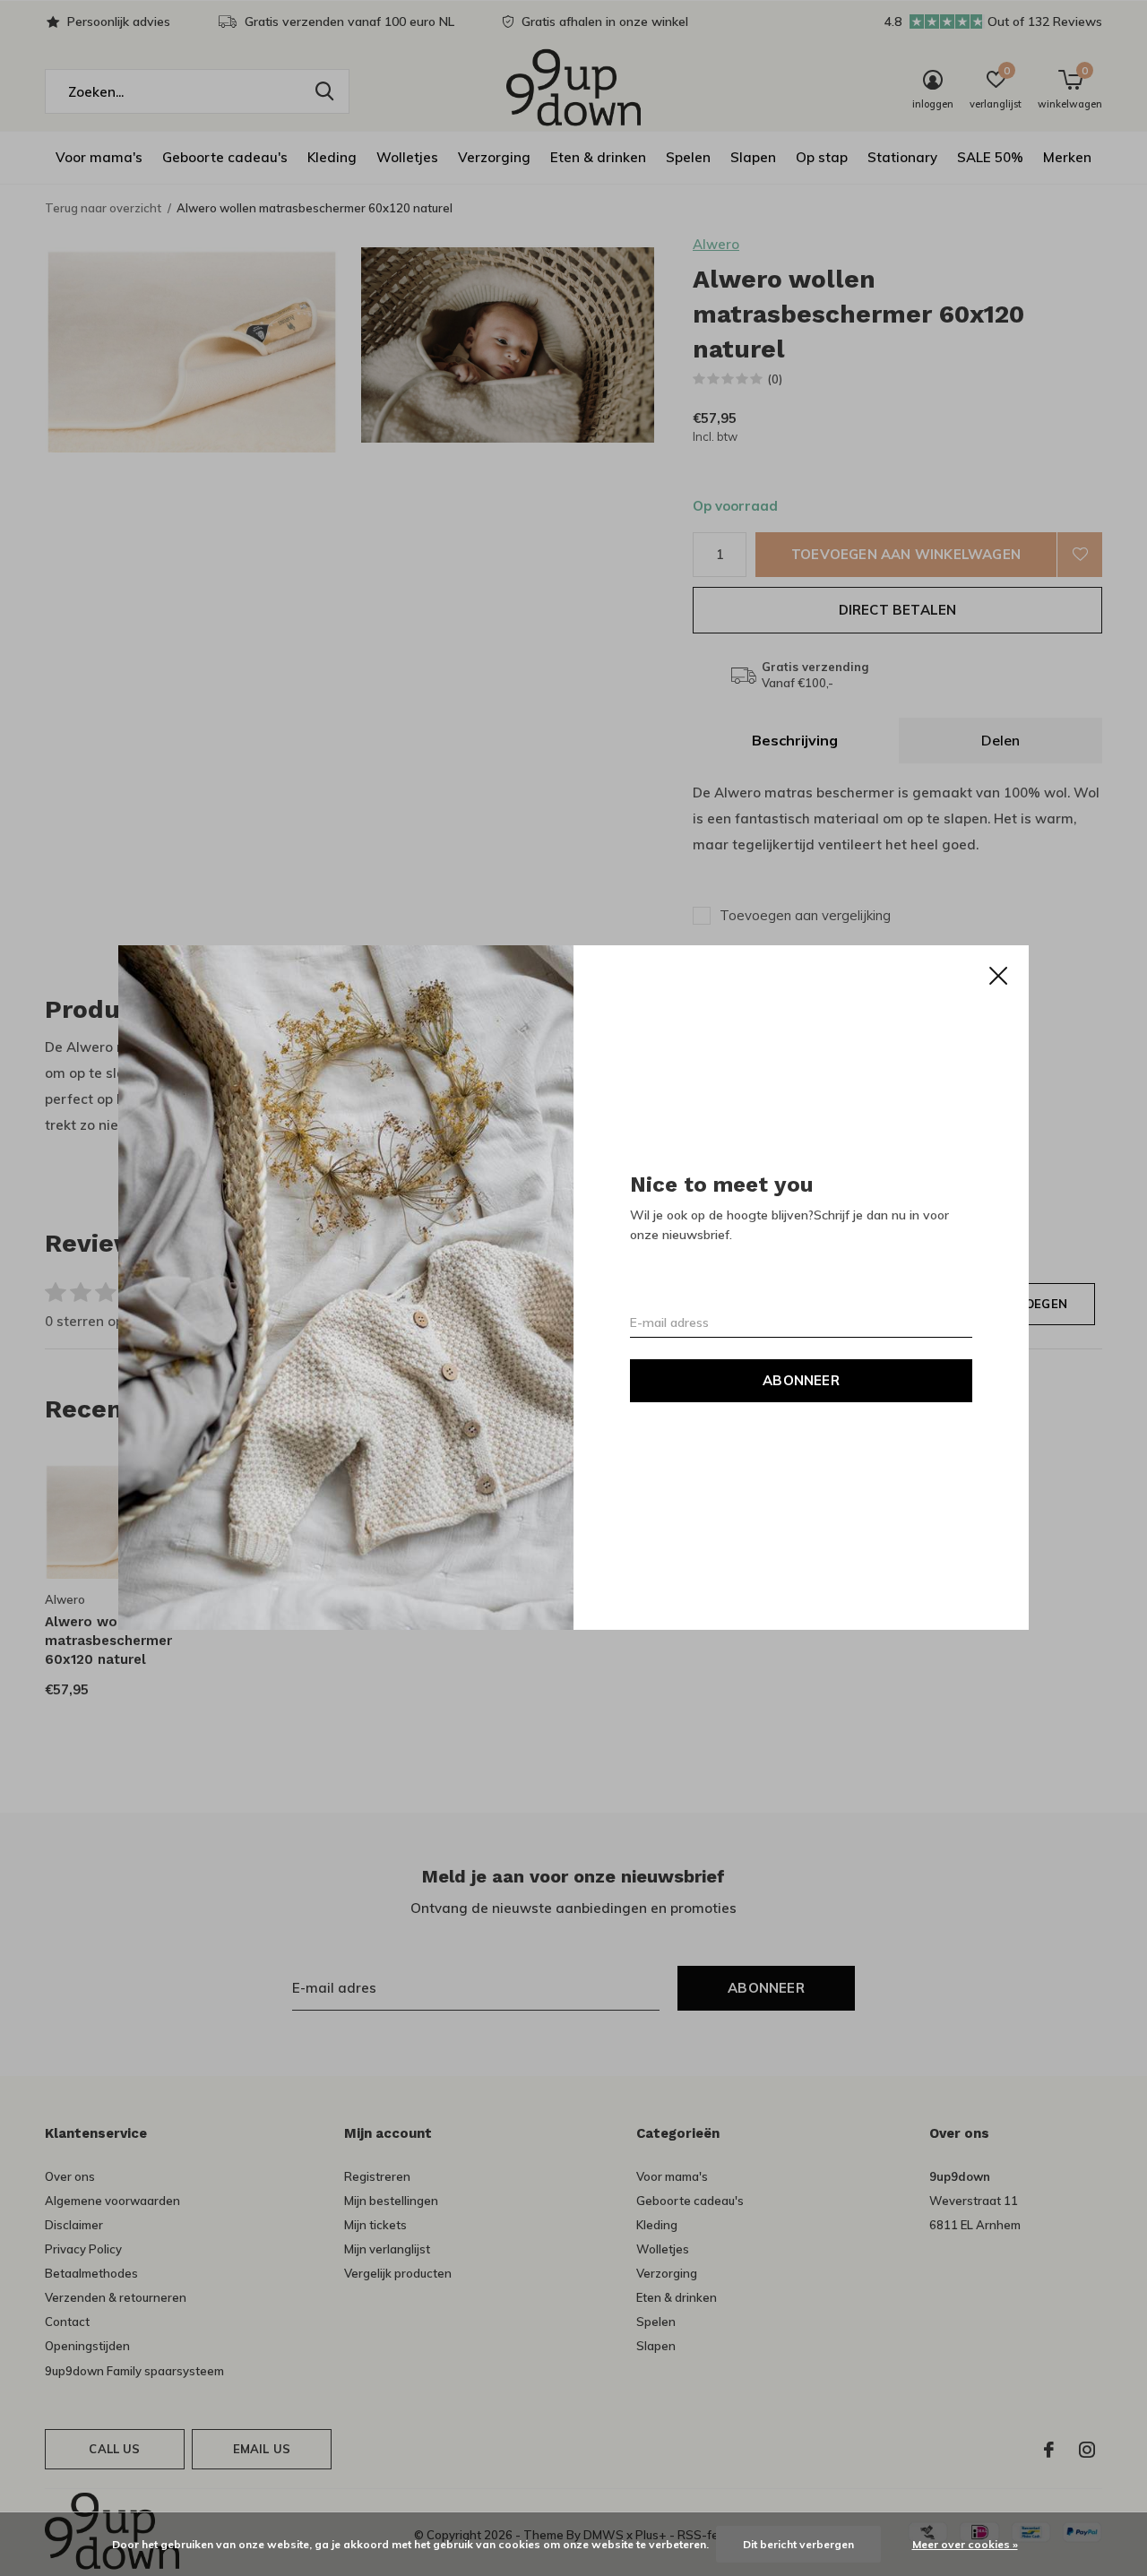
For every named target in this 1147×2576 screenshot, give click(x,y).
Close (998, 976)
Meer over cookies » (965, 2544)
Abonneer (801, 1381)
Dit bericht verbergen (798, 2544)
